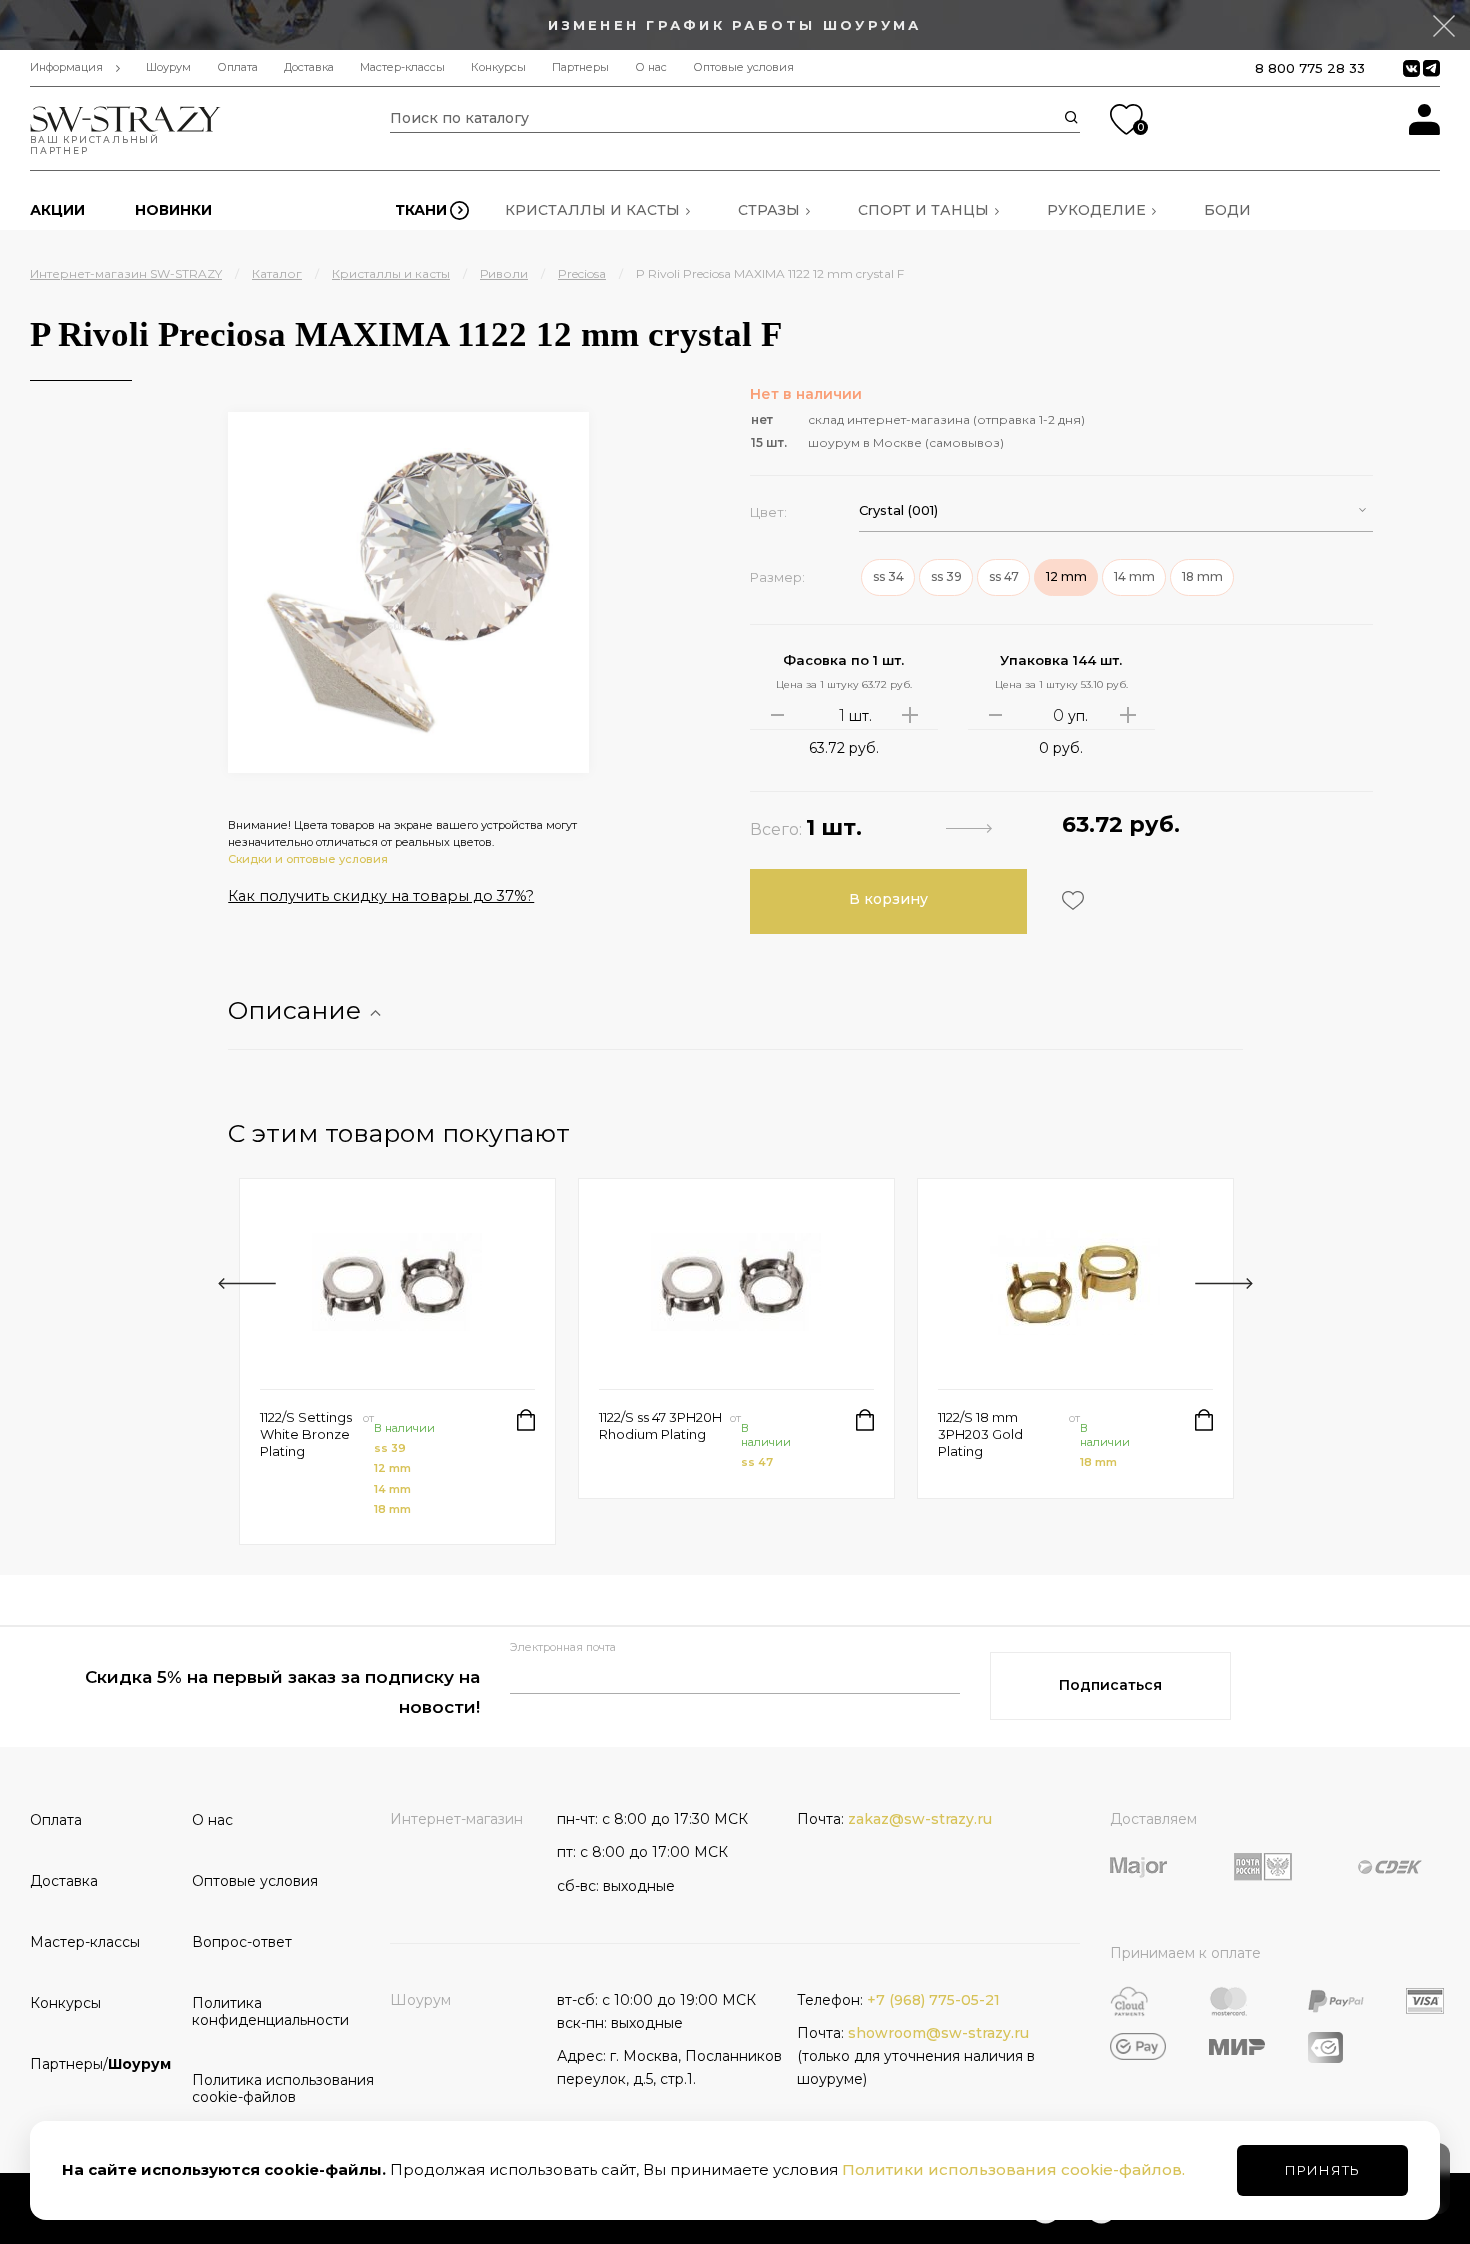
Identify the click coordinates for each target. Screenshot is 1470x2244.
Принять (1322, 2170)
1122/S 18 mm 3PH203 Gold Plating (980, 1434)
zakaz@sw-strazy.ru (920, 1819)
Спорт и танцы (923, 210)
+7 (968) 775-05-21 (933, 2000)
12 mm (392, 1468)
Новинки (173, 210)
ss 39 (390, 1448)
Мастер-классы (402, 67)
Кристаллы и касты (592, 210)
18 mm (392, 1509)
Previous (247, 1283)
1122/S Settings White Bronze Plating (306, 1434)
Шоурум (168, 67)
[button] (1116, 510)
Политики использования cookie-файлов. (1013, 2169)
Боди (1227, 210)
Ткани (421, 210)
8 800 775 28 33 (1310, 68)
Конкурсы (498, 67)
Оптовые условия (743, 67)
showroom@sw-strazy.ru (938, 2033)
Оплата (237, 67)
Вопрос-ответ (242, 1942)
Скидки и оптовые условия (308, 859)
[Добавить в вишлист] (1070, 900)
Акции (57, 210)
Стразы (769, 210)
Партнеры (580, 67)
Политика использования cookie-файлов (266, 2088)
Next (1224, 1283)
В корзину (888, 899)
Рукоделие (1096, 210)
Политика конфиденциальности (266, 2011)
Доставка (309, 67)
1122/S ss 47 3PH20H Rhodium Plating (660, 1425)
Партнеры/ (100, 2064)
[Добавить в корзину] (526, 1420)
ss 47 (757, 1462)
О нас (651, 67)
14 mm (392, 1489)
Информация (66, 67)
